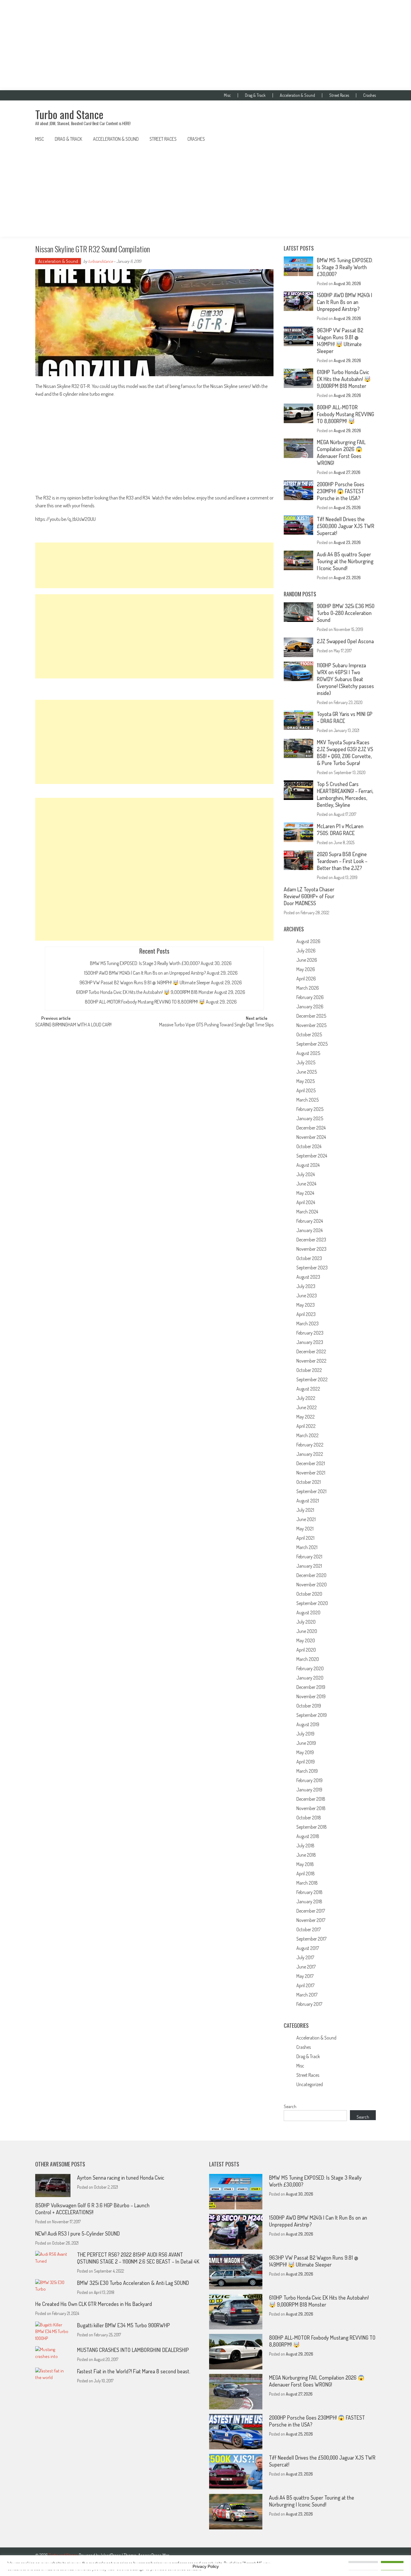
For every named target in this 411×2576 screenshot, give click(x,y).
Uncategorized (310, 2084)
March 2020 (308, 1659)
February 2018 (309, 1892)
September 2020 (312, 1603)
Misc (227, 95)
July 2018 (305, 1846)
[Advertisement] (205, 45)
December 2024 (311, 1128)
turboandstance (100, 261)
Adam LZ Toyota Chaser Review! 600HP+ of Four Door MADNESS (309, 896)
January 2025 (310, 1118)
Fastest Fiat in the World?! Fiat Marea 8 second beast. (134, 2371)
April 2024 (306, 1202)
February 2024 (310, 1221)
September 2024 (312, 1156)
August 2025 (308, 1053)
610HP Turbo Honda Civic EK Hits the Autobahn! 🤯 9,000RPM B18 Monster (145, 992)
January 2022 (310, 1454)
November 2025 (311, 1025)
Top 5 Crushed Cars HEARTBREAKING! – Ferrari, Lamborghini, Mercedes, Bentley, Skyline (345, 794)
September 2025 (312, 1044)
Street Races (339, 95)
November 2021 (311, 1473)
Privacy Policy (206, 2566)
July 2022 (306, 1398)
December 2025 (311, 1016)
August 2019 (308, 1724)
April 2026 (306, 979)
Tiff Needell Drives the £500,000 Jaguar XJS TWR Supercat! (346, 526)
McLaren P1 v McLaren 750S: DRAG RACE (340, 830)
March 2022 (307, 1435)
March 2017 (307, 1995)
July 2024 (306, 1174)
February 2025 (310, 1109)
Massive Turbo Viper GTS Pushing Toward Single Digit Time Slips (216, 1025)
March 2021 (307, 1547)
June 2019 (306, 1743)
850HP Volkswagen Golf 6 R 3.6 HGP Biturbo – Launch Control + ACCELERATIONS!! (92, 2209)
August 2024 (308, 1165)
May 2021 (305, 1529)
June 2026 (307, 960)
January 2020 (310, 1678)
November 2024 (311, 1137)
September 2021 (311, 1491)
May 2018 (305, 1864)
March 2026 (308, 988)
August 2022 (308, 1389)
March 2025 (307, 1100)
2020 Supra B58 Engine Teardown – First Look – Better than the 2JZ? (342, 861)
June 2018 (306, 1855)
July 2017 (305, 1957)
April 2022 (306, 1426)
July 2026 (306, 951)
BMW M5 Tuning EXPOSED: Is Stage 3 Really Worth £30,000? (145, 963)
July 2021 (305, 1510)
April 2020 (306, 1650)
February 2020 (310, 1668)
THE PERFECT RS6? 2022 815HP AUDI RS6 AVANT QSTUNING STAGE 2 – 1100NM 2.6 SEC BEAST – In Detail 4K (138, 2258)
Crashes (369, 95)
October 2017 (309, 1929)
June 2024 (306, 1184)
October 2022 (309, 1370)
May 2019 (305, 1752)
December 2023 (311, 1240)
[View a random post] (366, 139)
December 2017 (311, 1911)
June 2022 (307, 1407)
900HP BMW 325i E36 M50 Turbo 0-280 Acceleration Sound (346, 613)
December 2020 (311, 1575)
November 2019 (311, 1696)
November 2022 (311, 1361)
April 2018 (306, 1874)
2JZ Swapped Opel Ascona (345, 641)
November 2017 (311, 1920)
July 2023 (306, 1286)
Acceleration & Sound (297, 95)
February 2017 (309, 2004)
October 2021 (309, 1482)
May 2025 (306, 1081)
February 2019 (309, 1780)
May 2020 (306, 1640)
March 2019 (307, 1771)
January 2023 (310, 1342)
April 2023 (306, 1314)
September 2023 (312, 1268)
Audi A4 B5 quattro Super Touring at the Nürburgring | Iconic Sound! (345, 561)
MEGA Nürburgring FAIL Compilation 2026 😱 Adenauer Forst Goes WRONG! (341, 452)
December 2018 (311, 1799)
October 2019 (309, 1706)
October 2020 (309, 1594)
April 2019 (306, 1762)
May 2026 (306, 969)
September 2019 (312, 1715)
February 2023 (310, 1333)
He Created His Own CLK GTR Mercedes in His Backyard (94, 2304)
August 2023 (308, 1277)
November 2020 (312, 1585)
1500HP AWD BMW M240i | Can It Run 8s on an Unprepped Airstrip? (145, 973)
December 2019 (311, 1687)
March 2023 (307, 1323)
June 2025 (307, 1072)
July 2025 (306, 1062)
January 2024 (309, 1230)
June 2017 (306, 1967)
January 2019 (309, 1790)
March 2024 (307, 1212)
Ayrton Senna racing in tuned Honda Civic (121, 2178)
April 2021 (305, 1538)
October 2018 (309, 1818)
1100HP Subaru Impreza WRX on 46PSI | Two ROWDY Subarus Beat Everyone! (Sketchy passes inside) (345, 679)
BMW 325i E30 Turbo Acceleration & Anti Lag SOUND (133, 2283)
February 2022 (310, 1445)
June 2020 (307, 1631)
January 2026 (310, 1007)
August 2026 (308, 941)
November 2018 (311, 1808)
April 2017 (305, 1985)
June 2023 (307, 1296)
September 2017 (311, 1939)
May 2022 (306, 1417)
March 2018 (307, 1883)
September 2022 (312, 1379)
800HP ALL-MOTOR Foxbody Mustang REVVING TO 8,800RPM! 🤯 (145, 1002)
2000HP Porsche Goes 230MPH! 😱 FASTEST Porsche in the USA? (341, 491)
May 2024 (305, 1193)
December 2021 (311, 1463)
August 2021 (308, 1501)
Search (290, 2106)
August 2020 (308, 1612)
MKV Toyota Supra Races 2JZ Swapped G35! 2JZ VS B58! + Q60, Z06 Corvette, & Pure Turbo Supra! (345, 753)
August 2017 (308, 1948)
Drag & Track (255, 95)
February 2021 (309, 1557)
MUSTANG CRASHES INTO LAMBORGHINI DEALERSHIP (133, 2350)
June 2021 (306, 1519)
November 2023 (311, 1249)
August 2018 (308, 1836)
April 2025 (306, 1090)
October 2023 (309, 1258)
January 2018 (309, 1901)
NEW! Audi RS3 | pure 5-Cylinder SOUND (77, 2233)
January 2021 (309, 1566)
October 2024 (309, 1146)
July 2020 (306, 1622)
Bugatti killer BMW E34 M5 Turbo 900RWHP (124, 2325)
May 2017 (305, 1976)
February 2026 (310, 997)
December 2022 (311, 1351)
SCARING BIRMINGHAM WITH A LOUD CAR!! (74, 1025)
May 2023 (306, 1305)
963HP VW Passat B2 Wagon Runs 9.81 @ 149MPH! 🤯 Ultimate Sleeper (145, 982)
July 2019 (305, 1734)
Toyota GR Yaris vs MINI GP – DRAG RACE (345, 717)
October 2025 (309, 1034)
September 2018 (312, 1827)
